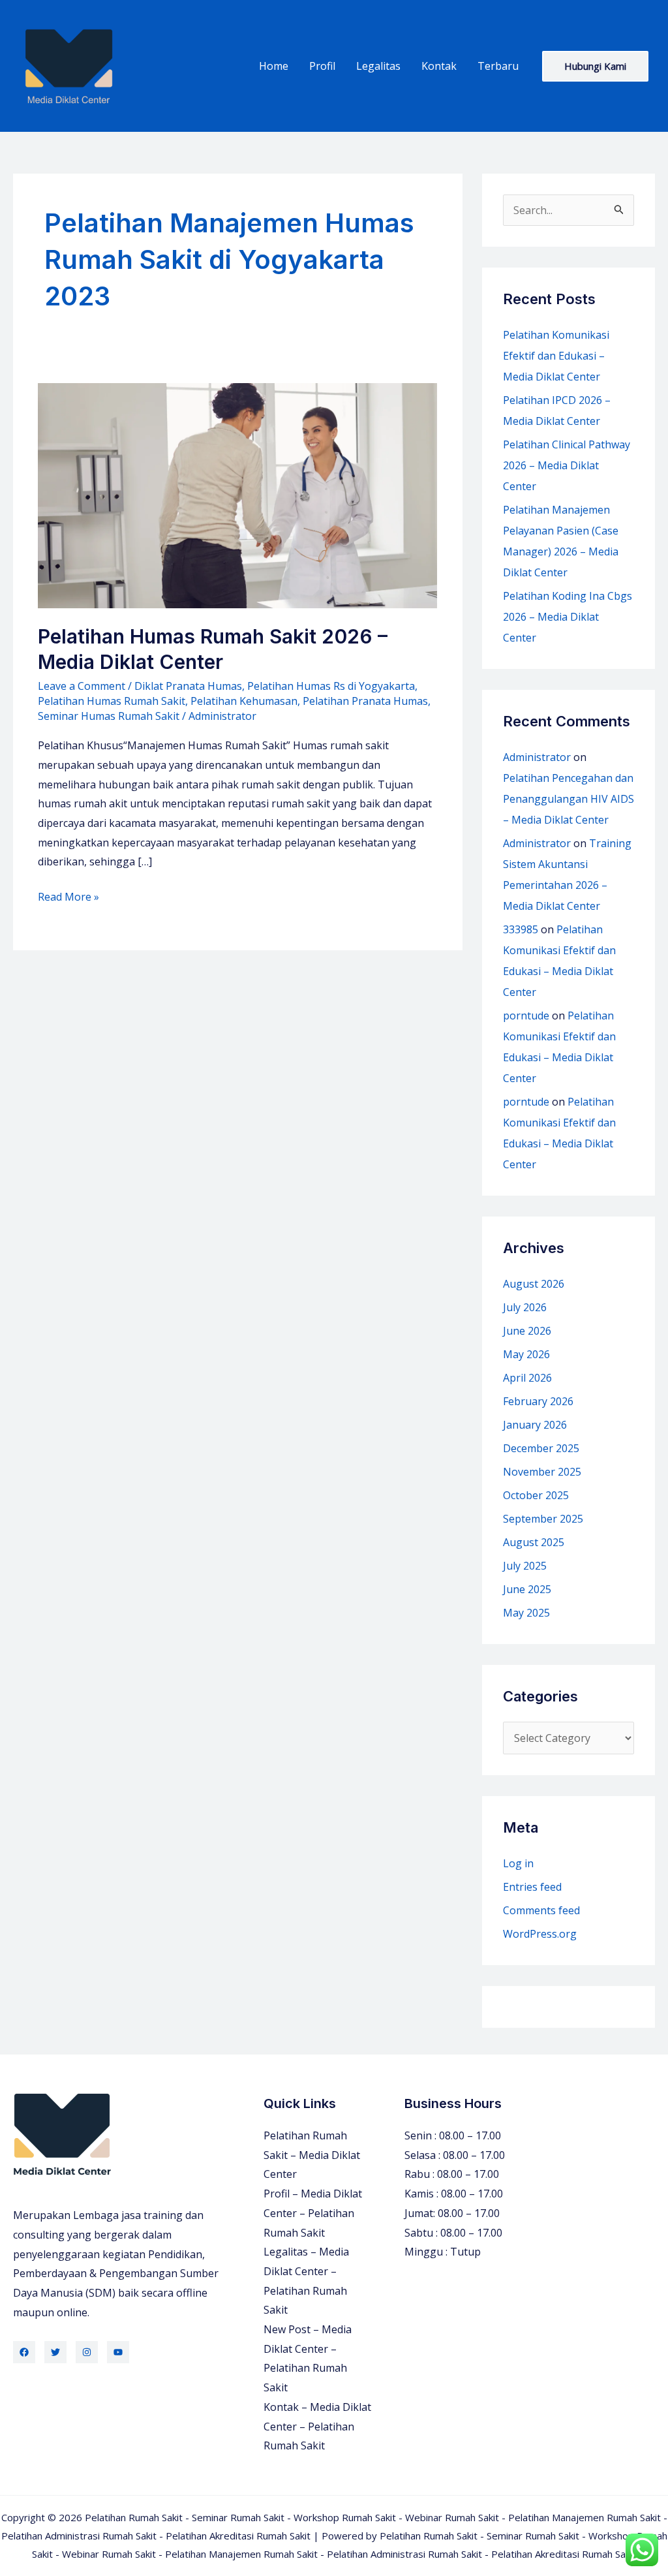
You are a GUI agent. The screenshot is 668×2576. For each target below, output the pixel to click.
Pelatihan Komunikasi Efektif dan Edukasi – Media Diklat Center (556, 356)
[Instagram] (87, 2352)
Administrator (537, 757)
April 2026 (527, 1378)
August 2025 (534, 1542)
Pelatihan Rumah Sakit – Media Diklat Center (312, 2155)
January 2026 (535, 1425)
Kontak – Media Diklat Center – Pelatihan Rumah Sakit (317, 2426)
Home (274, 66)
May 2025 (526, 1613)
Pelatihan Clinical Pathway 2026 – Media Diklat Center (567, 465)
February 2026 (538, 1401)
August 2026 (534, 1284)
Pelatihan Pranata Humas (365, 701)
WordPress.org (540, 1934)
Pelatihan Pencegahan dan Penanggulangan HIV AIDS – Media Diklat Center (569, 799)
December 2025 (541, 1448)
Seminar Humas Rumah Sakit (109, 716)
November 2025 (542, 1472)
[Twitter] (55, 2352)
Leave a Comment (82, 686)
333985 (521, 929)
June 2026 (527, 1331)
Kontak (439, 66)
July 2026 (525, 1307)
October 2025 (536, 1495)
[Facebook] (24, 2352)
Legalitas (378, 66)
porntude (526, 1016)
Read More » (68, 898)
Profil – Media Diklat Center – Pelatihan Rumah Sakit (313, 2213)
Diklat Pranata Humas (188, 686)
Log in (518, 1863)
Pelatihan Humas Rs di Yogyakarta (331, 686)
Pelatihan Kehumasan (244, 701)
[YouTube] (118, 2352)
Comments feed (541, 1910)
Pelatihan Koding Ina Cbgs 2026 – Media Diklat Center (568, 617)
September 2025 (543, 1519)
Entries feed (532, 1887)
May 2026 (526, 1354)
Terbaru (498, 66)
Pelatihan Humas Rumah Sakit (112, 701)
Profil (322, 66)
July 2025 (525, 1566)
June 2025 (527, 1589)
